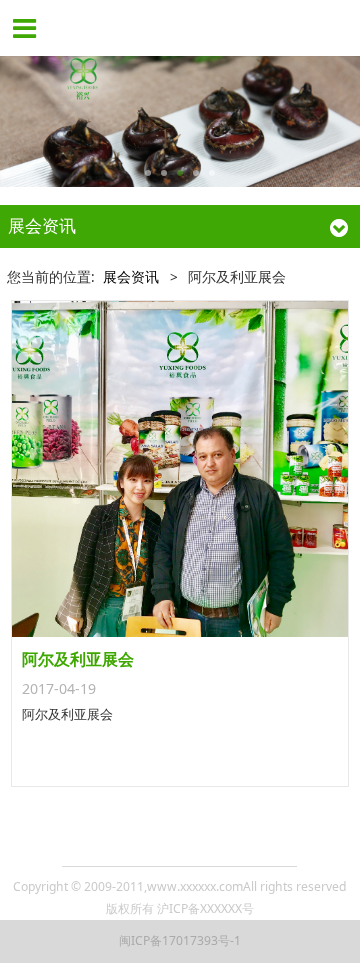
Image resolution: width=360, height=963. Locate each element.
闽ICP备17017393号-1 (180, 940)
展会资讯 (131, 277)
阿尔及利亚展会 (78, 659)
